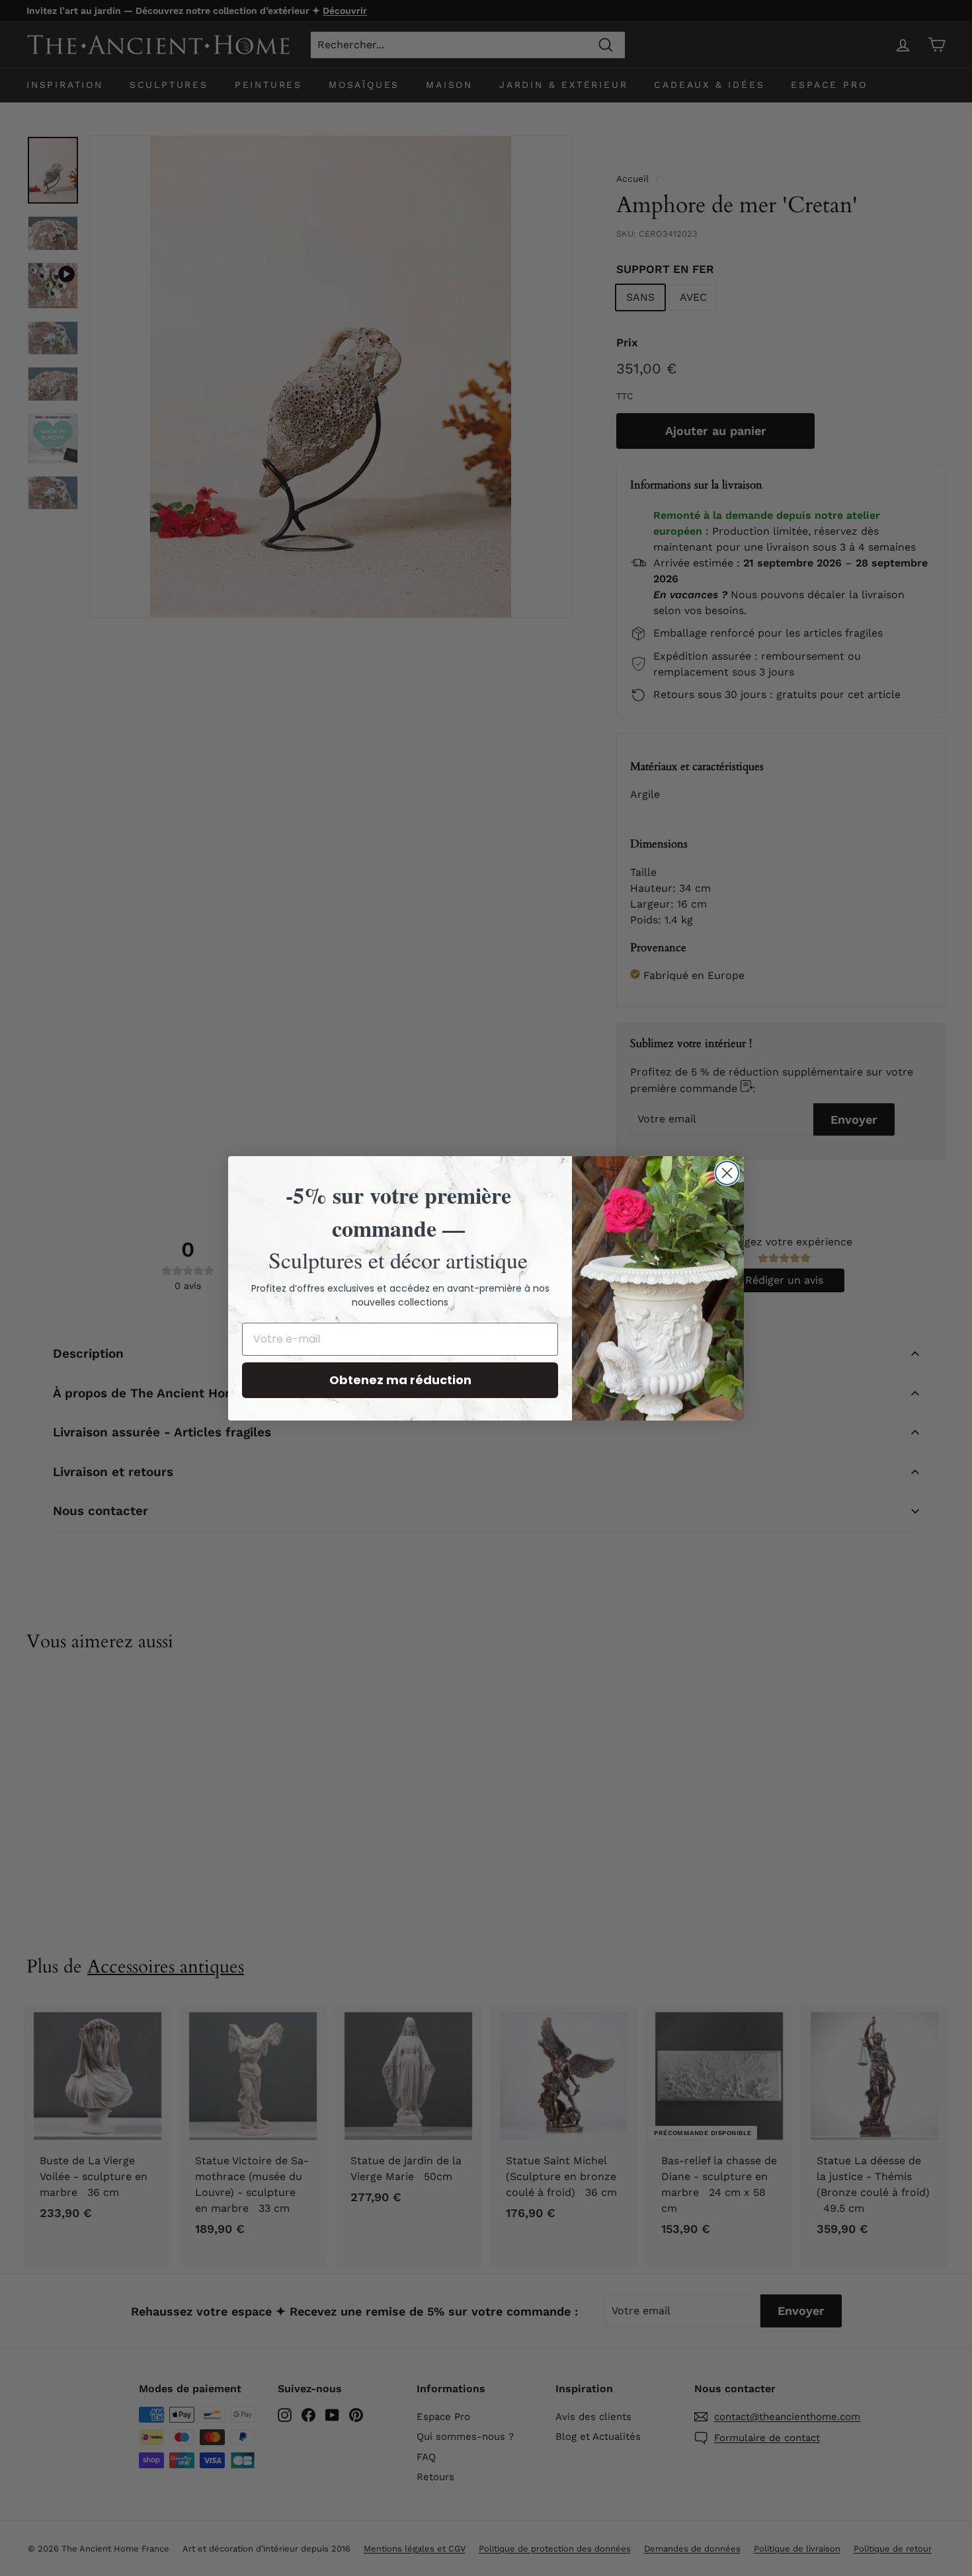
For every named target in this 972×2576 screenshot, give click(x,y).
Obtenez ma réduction (400, 1380)
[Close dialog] (727, 1173)
